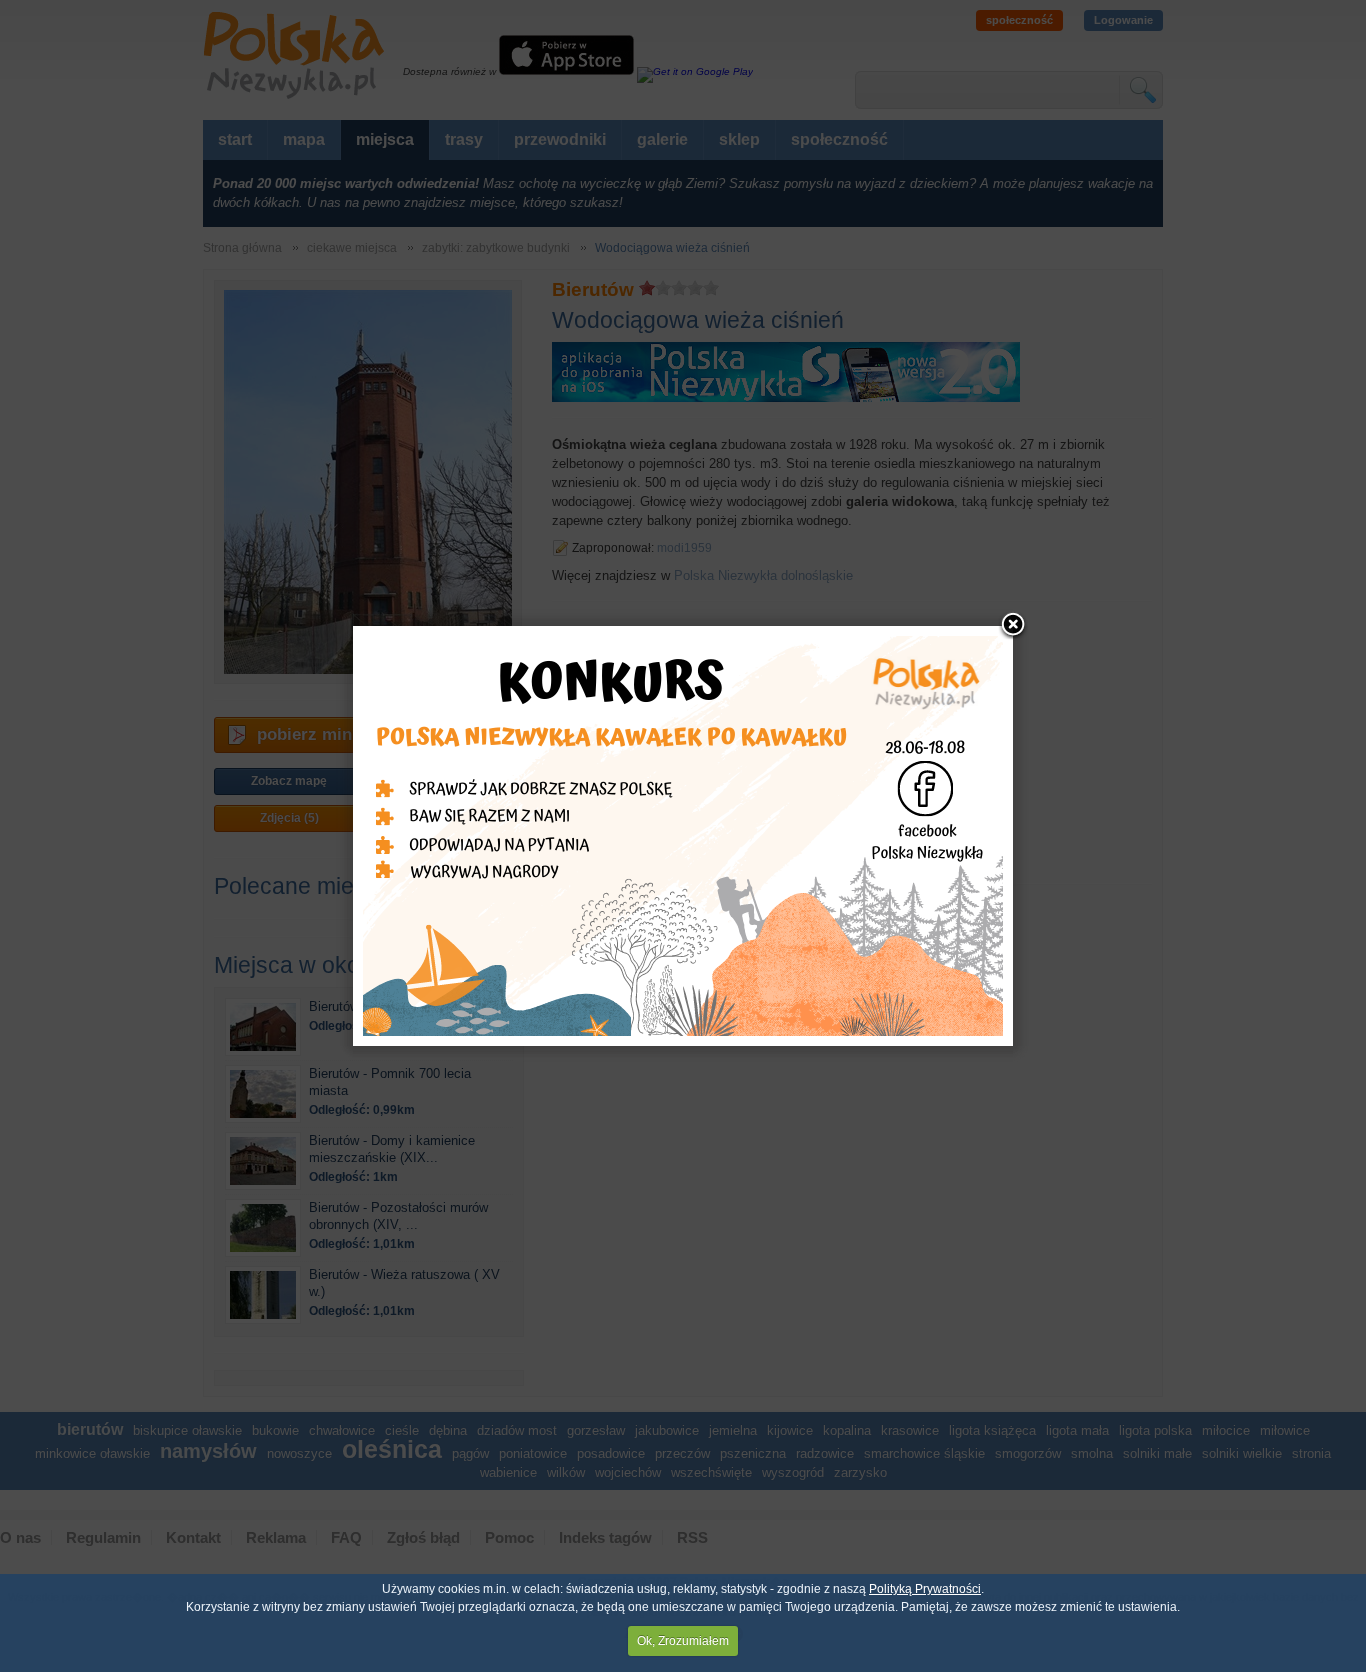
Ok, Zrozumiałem (683, 1641)
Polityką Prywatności (925, 1589)
